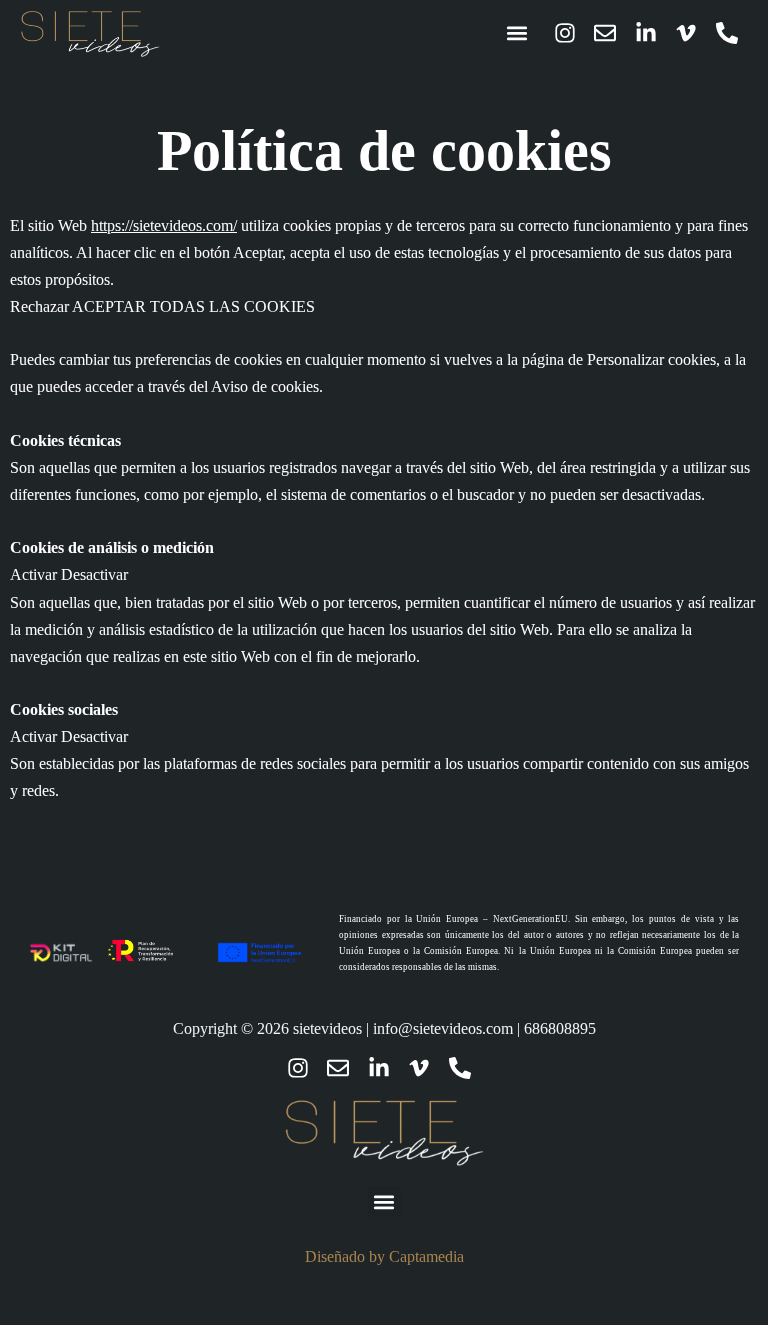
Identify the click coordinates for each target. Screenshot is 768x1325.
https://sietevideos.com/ (164, 225)
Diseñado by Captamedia (384, 1256)
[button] (517, 33)
